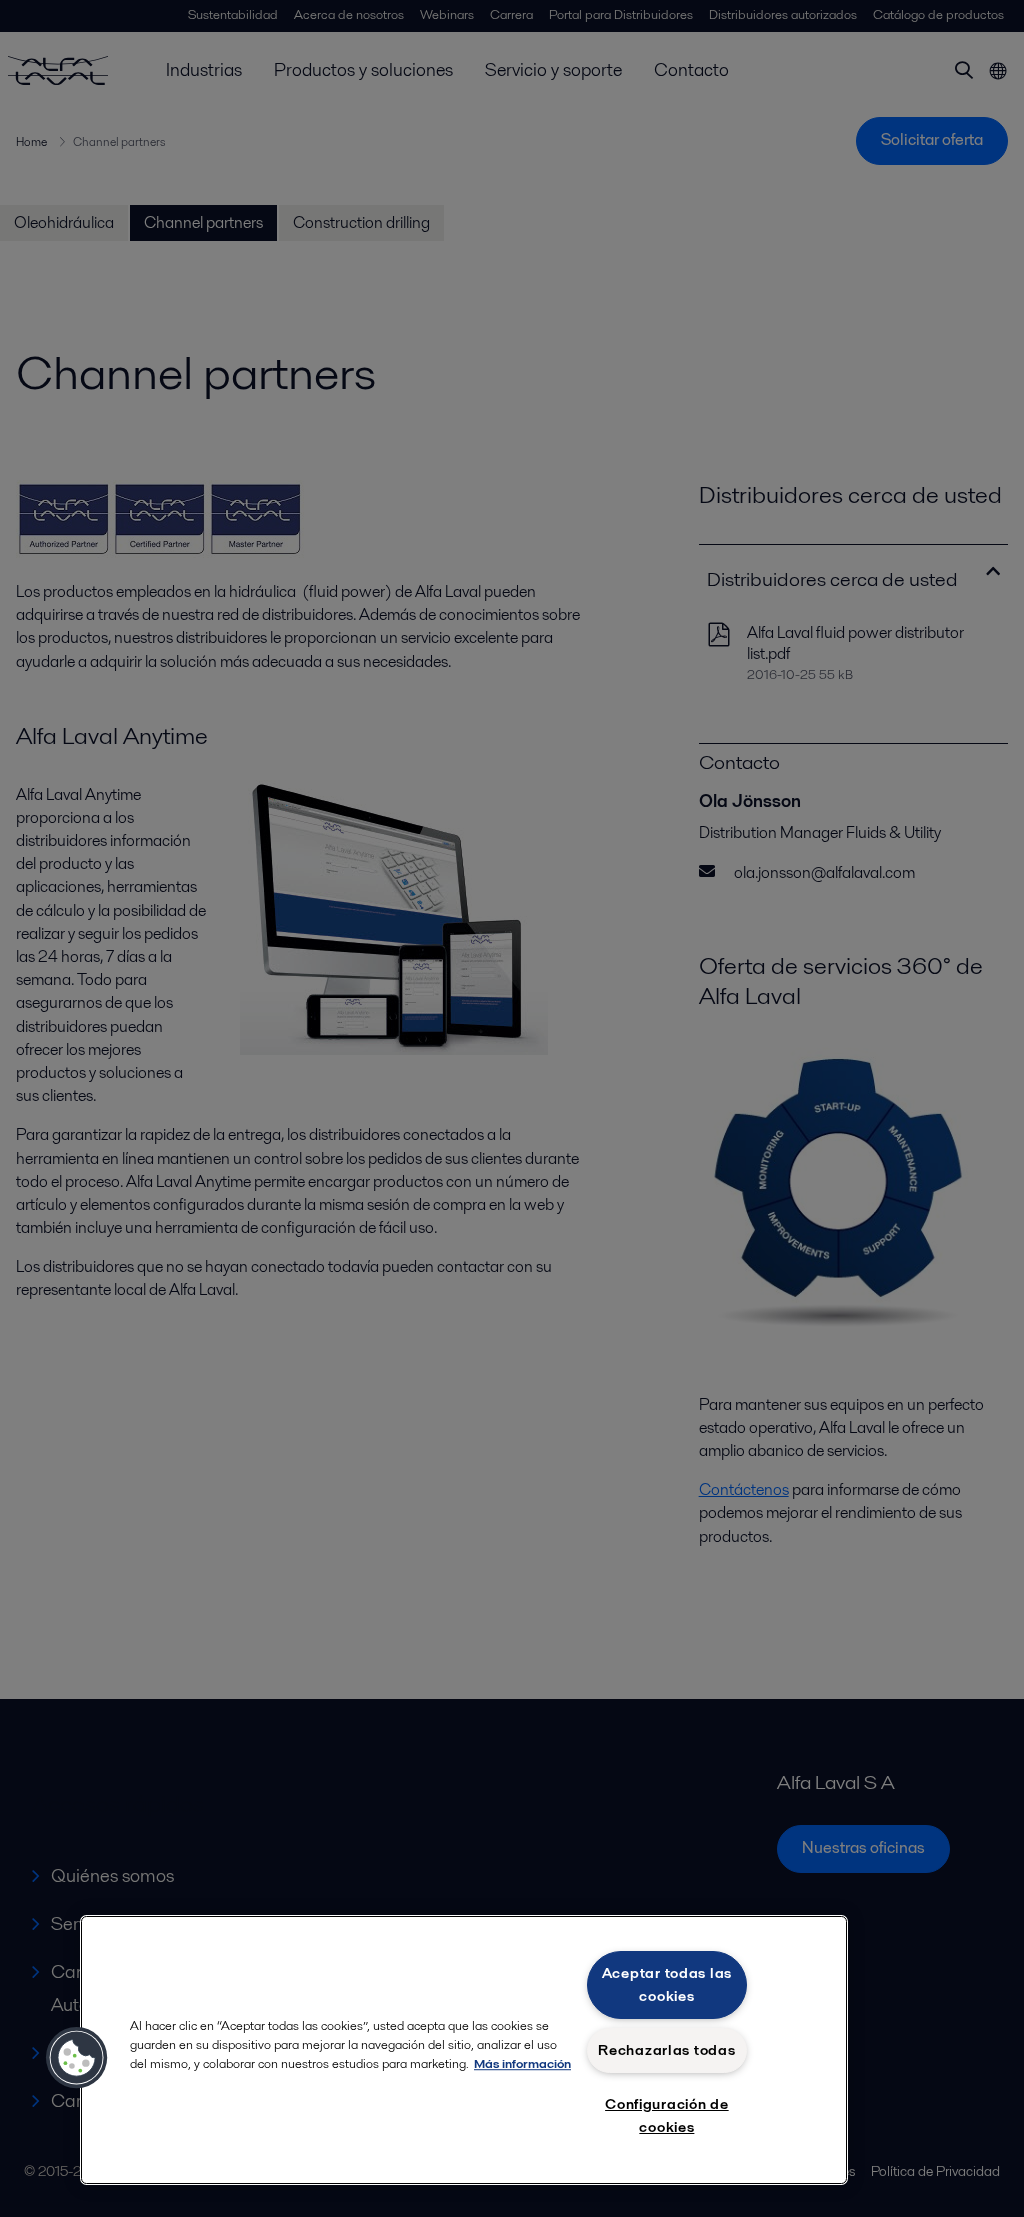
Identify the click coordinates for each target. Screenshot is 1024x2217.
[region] (464, 2050)
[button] (77, 2058)
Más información (522, 2063)
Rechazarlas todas (666, 2050)
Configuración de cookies (667, 2115)
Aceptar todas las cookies (667, 1984)
